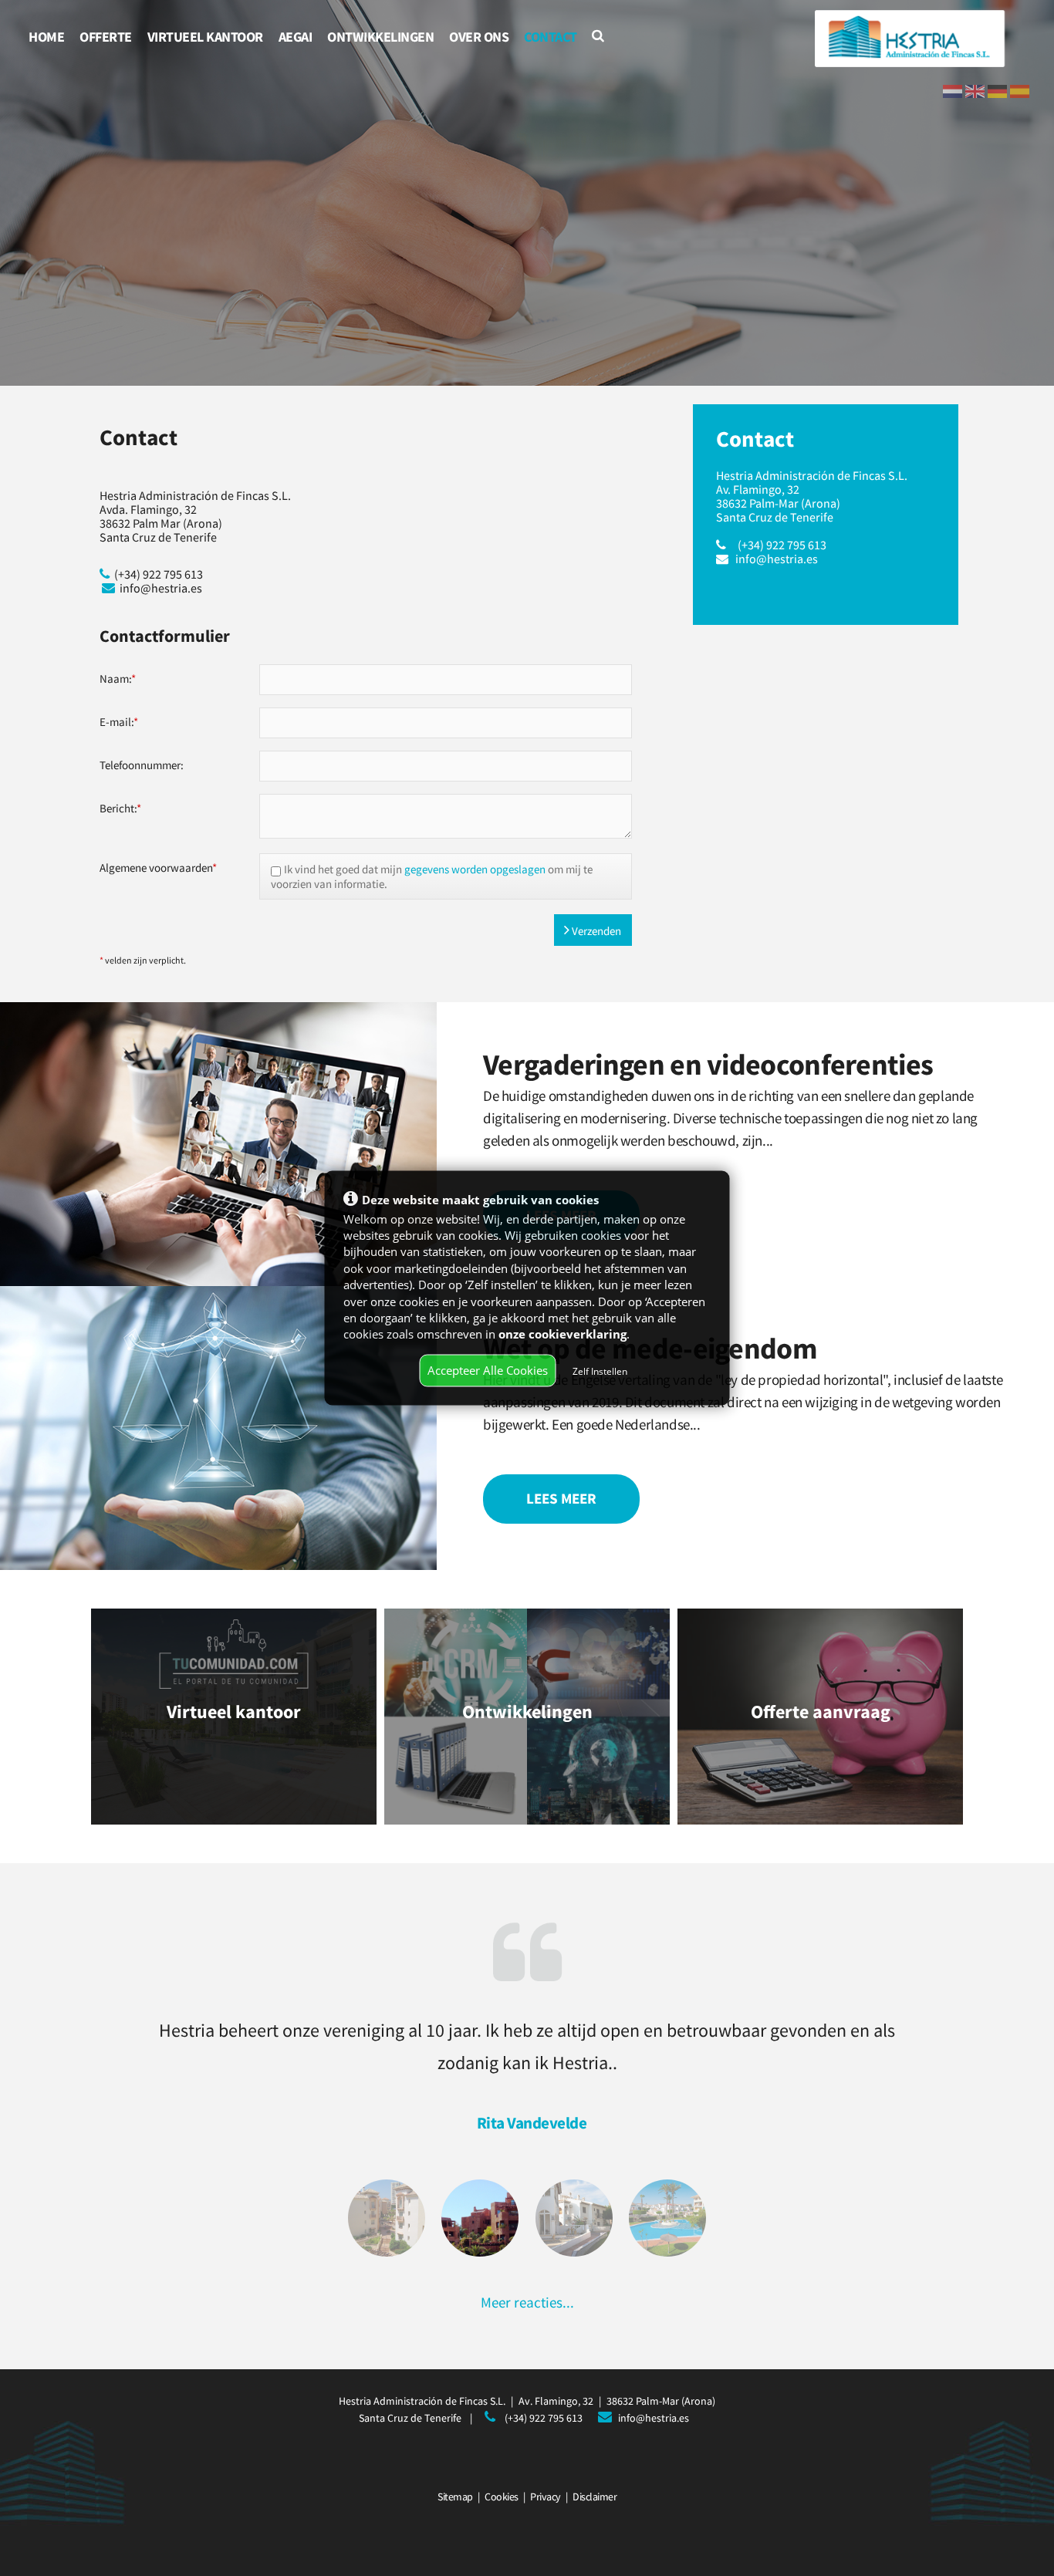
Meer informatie (234, 1716)
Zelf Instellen (600, 1371)
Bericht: (120, 808)
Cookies (502, 2497)
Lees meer (561, 1498)
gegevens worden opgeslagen (475, 869)
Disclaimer (595, 2497)
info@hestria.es (777, 559)
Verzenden (595, 931)
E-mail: (119, 722)
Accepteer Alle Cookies (488, 1370)
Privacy (546, 2497)
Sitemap (455, 2497)
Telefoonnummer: (142, 765)
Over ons (479, 37)
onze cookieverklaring (562, 1334)
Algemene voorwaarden (158, 868)
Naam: (118, 679)
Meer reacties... (527, 2302)
